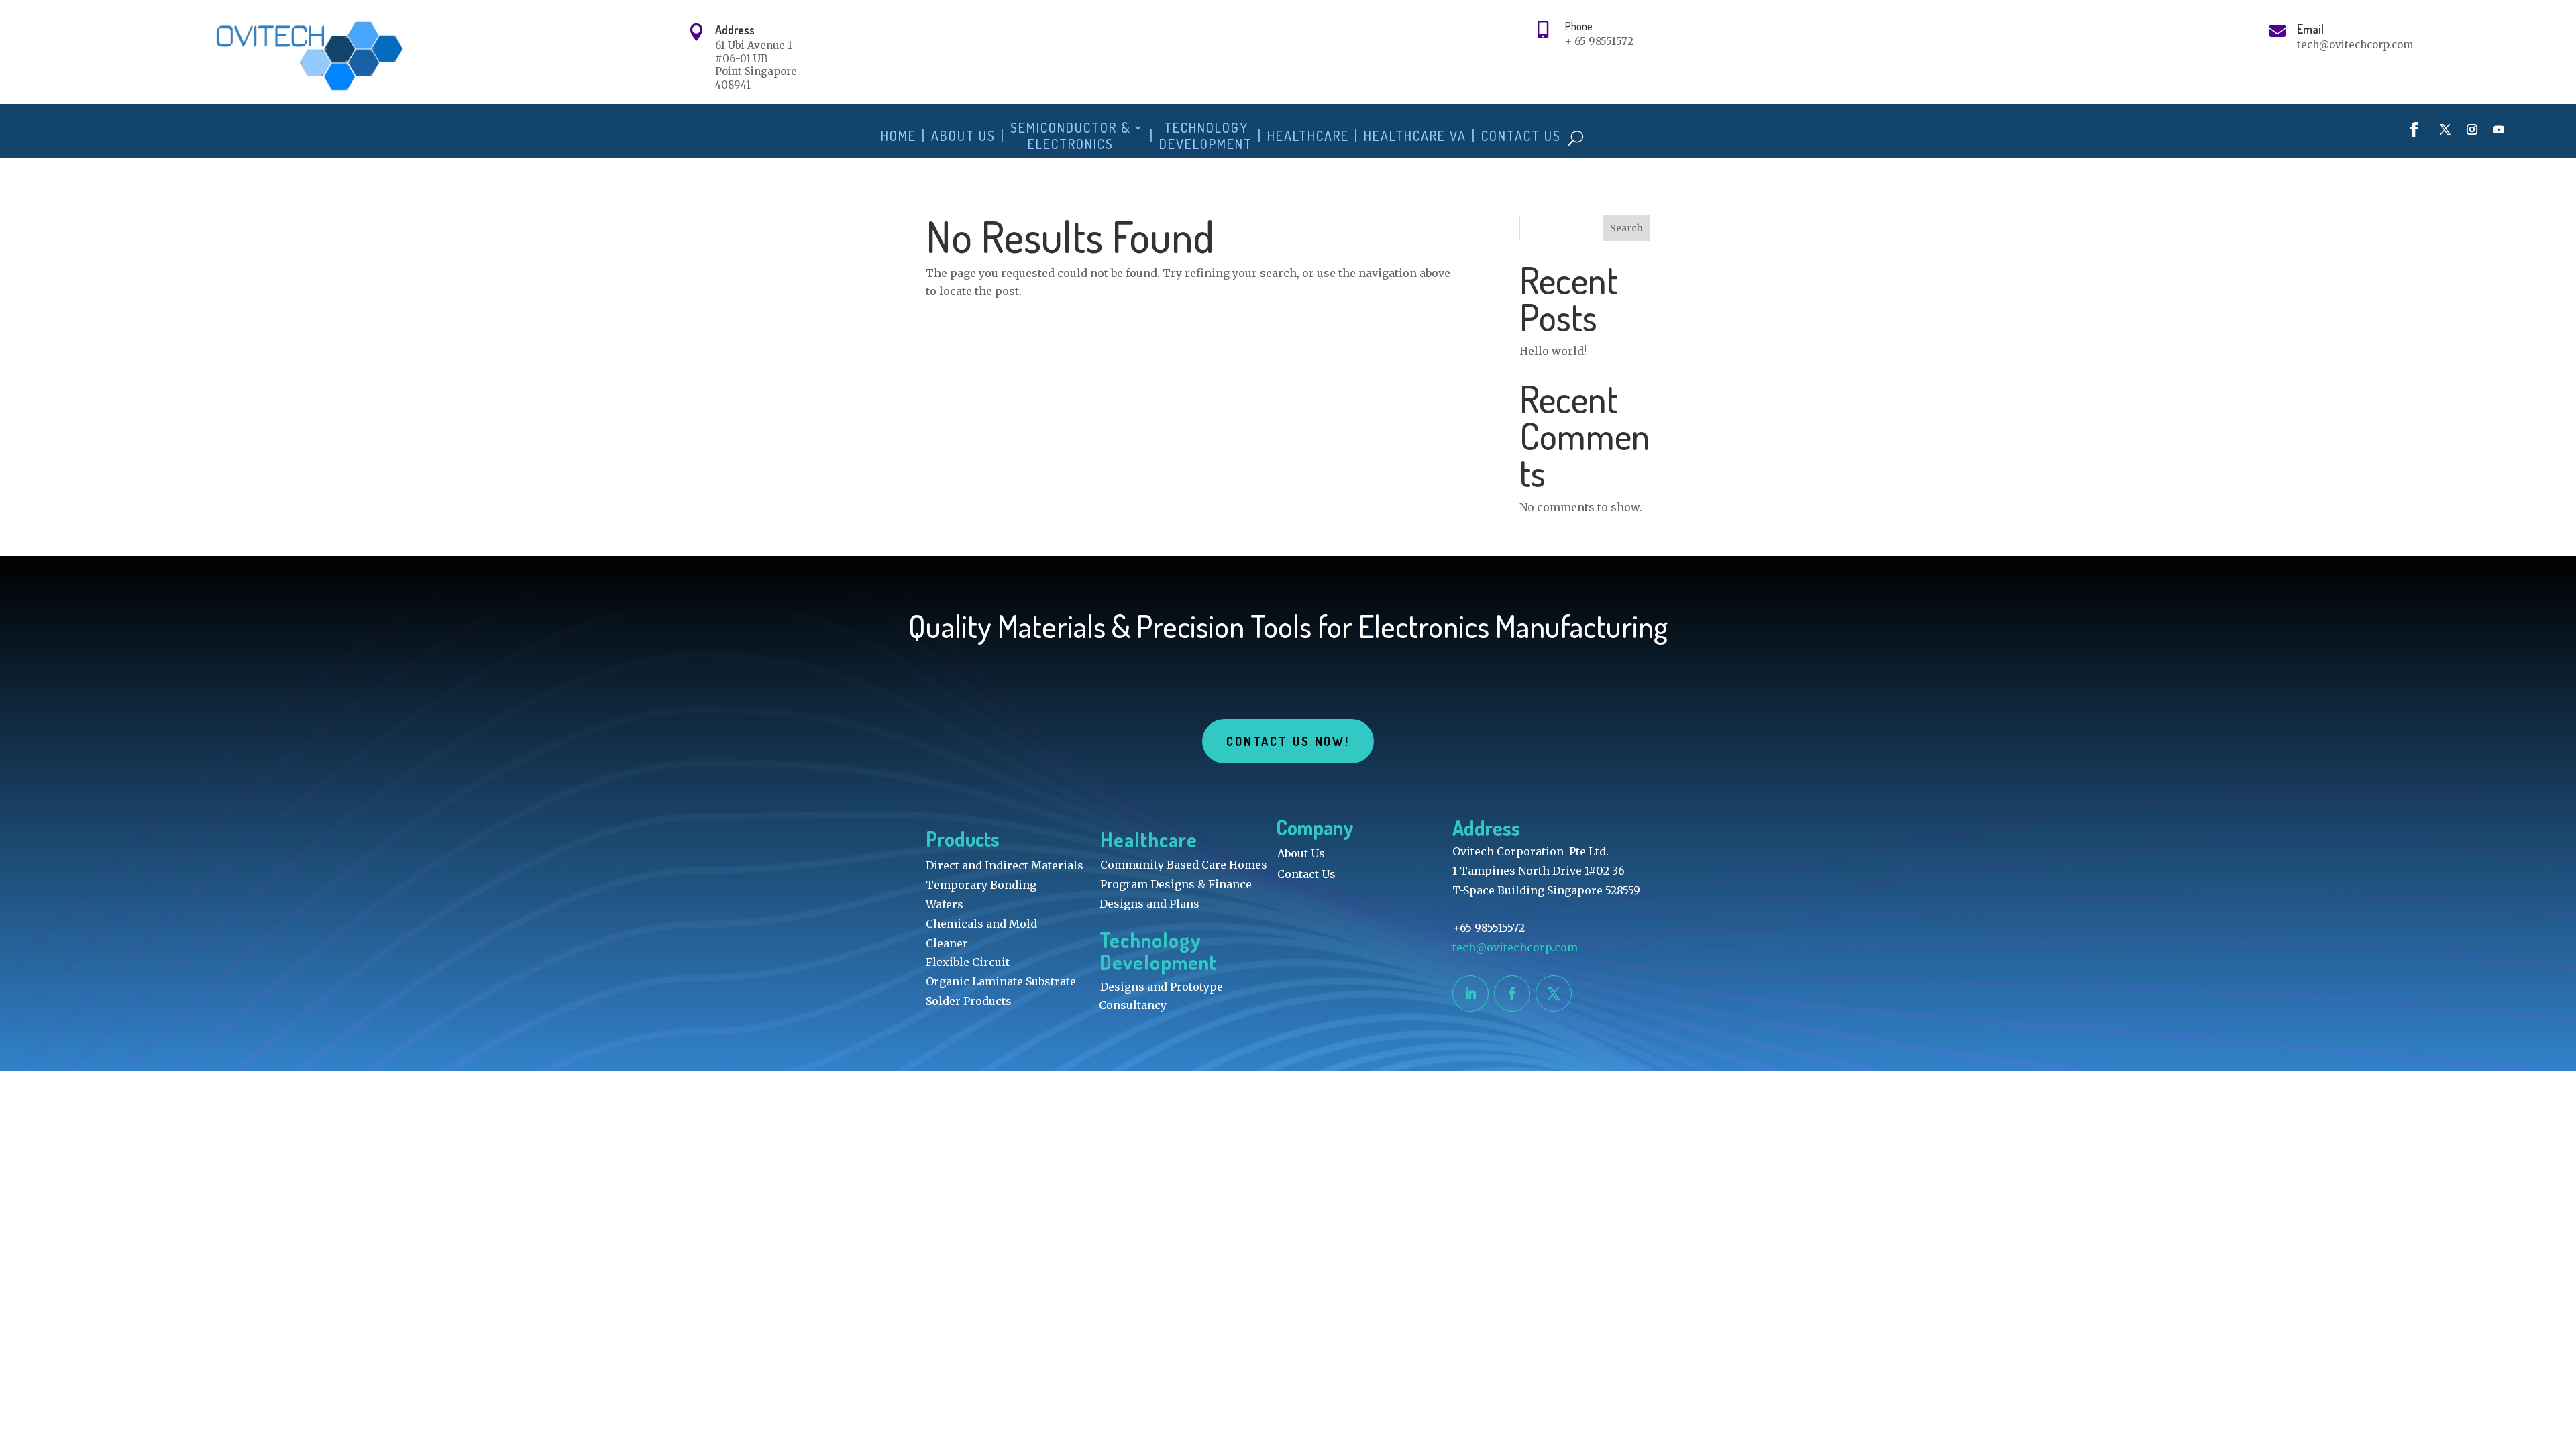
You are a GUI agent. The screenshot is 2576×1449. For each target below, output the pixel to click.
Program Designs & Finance (1176, 884)
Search (1626, 228)
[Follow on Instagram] (2472, 129)
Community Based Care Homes (1184, 865)
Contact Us (1521, 136)
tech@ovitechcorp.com (1516, 947)
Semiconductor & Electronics (1071, 136)
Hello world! (1553, 351)
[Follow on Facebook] (2414, 129)
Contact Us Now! (1288, 741)
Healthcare (1308, 136)
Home (899, 136)
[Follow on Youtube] (2499, 129)
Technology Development (1206, 136)
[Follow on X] (2445, 129)
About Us (963, 136)
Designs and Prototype (1162, 987)
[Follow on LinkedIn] (1470, 994)
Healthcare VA (1415, 136)
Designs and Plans (1149, 904)
